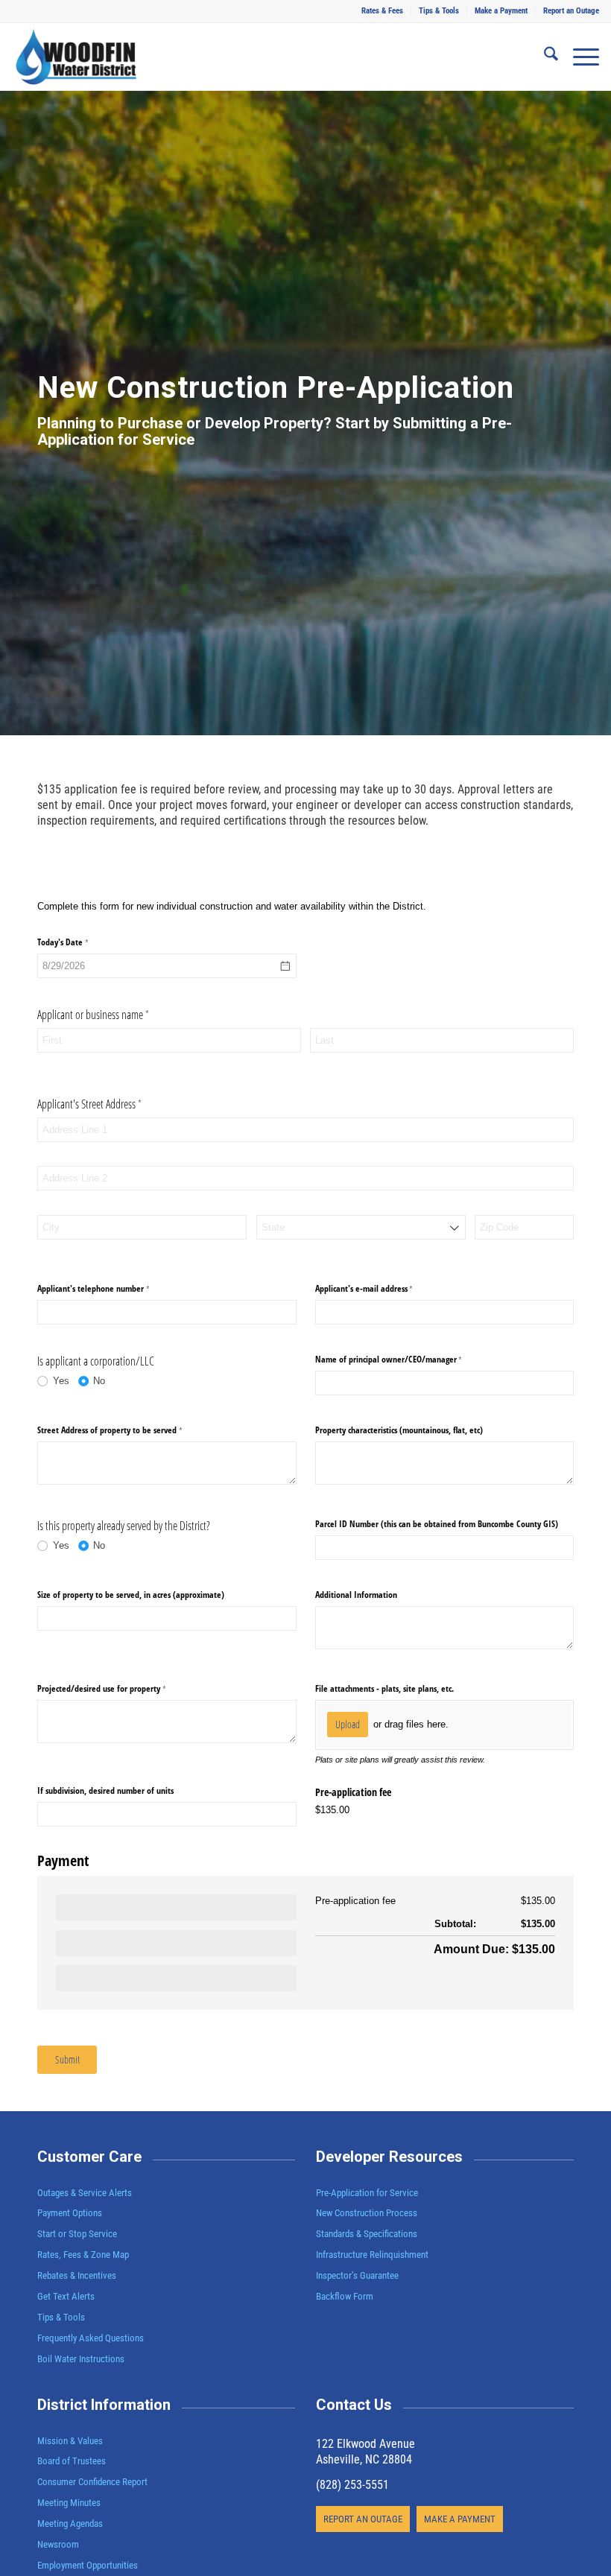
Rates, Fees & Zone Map (83, 2255)
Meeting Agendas (70, 2523)
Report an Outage (571, 11)
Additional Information (356, 1595)
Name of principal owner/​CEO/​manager (403, 1360)
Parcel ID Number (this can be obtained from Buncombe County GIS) (437, 1524)
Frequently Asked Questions (91, 2338)
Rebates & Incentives (77, 2275)
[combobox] (361, 1227)
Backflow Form (345, 2296)
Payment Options (70, 2213)
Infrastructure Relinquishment (372, 2255)
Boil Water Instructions (81, 2359)
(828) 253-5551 (352, 2485)
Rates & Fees (382, 11)
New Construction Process (367, 2213)
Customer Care (89, 2157)
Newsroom (58, 2544)
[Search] (544, 57)
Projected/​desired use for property (116, 1688)
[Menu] (579, 57)
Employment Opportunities (88, 2565)
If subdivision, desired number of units (105, 1790)
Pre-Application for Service (367, 2193)
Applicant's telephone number (108, 1289)
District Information (104, 2405)
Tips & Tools (439, 11)
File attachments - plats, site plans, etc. (384, 1688)
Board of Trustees (72, 2461)
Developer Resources (389, 2157)
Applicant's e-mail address (379, 1289)
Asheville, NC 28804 (364, 2459)
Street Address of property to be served (124, 1430)
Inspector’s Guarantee (358, 2275)
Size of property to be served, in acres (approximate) (131, 1595)
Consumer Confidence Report (92, 2482)
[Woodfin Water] (76, 57)
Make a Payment (501, 11)
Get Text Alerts (66, 2296)
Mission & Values (70, 2441)
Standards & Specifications (367, 2234)
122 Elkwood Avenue (365, 2444)
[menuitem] (383, 11)
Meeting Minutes (69, 2503)
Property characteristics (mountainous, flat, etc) (399, 1430)
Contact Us (354, 2405)
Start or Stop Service (77, 2234)
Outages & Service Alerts (85, 2193)
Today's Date (77, 942)
